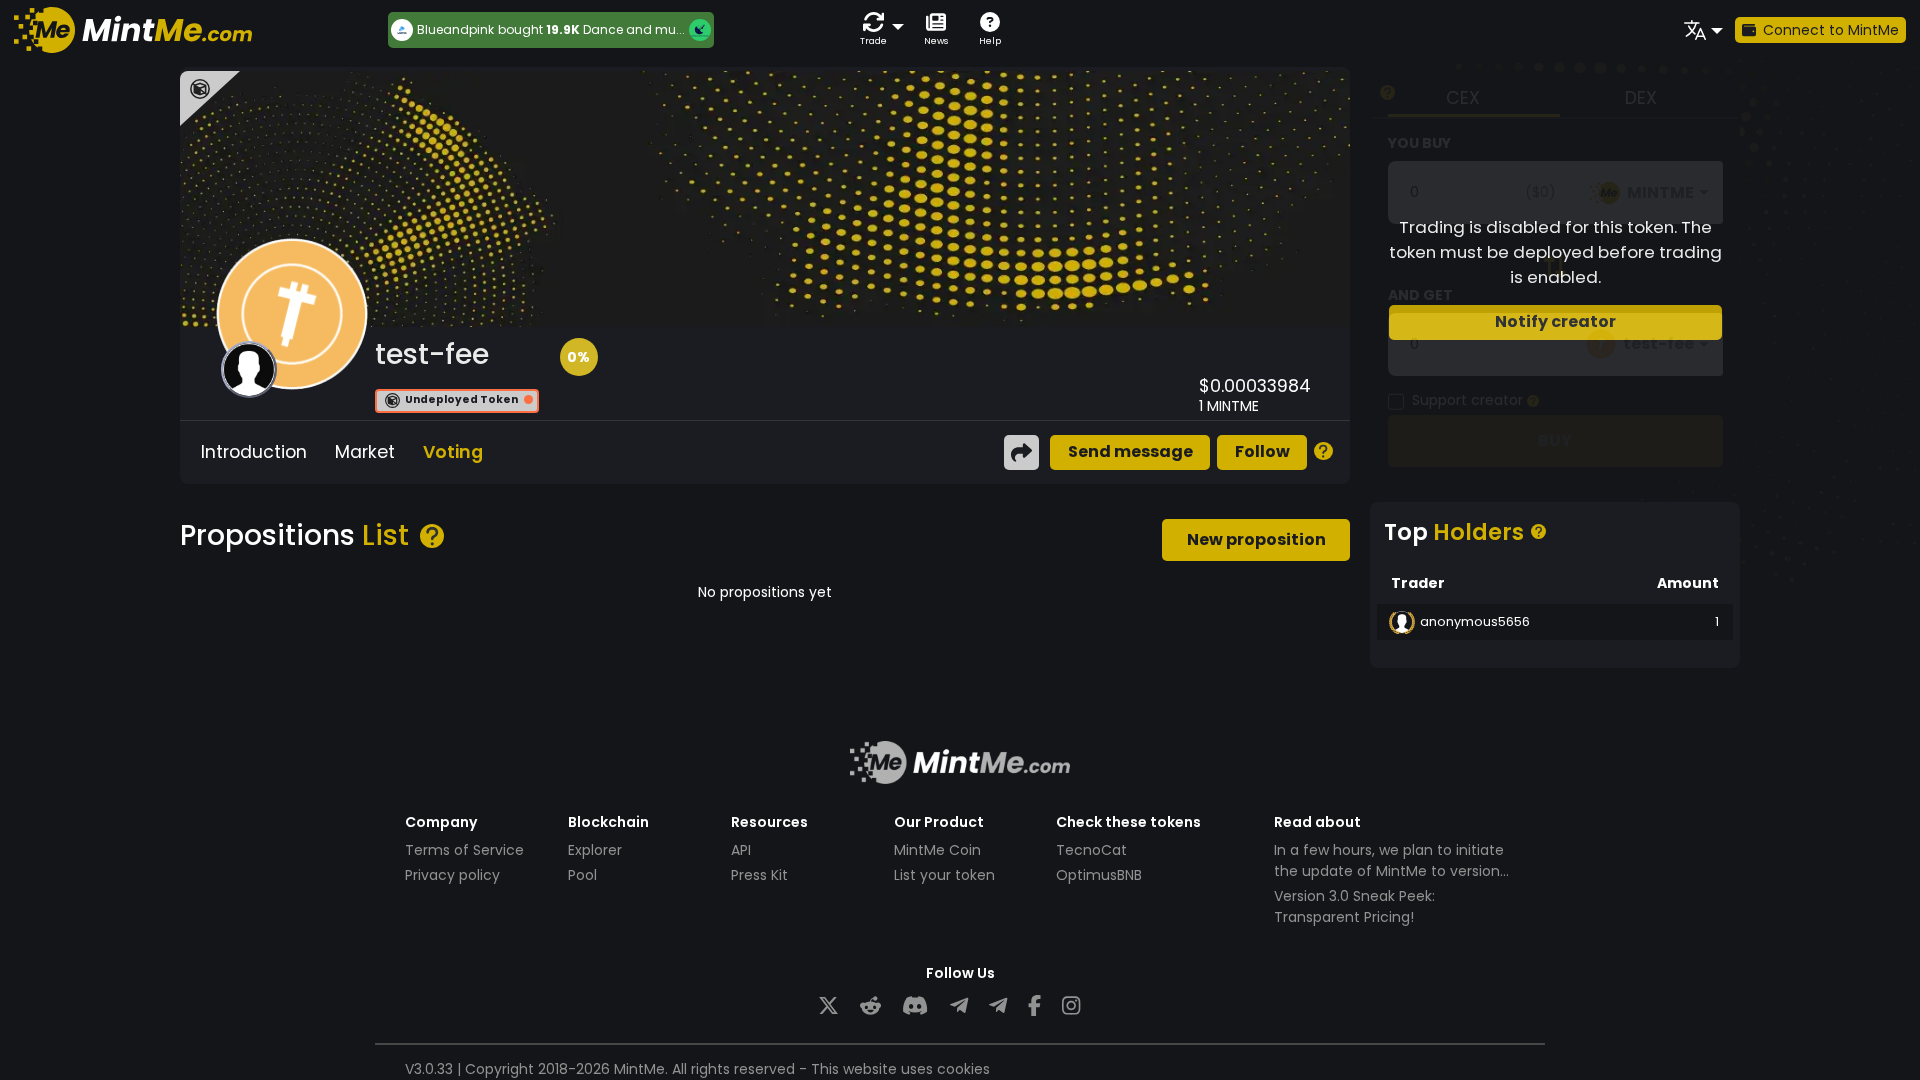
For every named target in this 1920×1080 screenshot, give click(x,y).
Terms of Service (464, 850)
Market (365, 452)
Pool (582, 875)
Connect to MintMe (1831, 30)
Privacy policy (452, 875)
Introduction (254, 452)
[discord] (915, 1006)
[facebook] (1034, 1006)
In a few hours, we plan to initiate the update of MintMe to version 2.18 (1389, 871)
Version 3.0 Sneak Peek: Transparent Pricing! (1354, 906)
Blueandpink (455, 30)
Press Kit (759, 875)
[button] (878, 29)
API (741, 850)
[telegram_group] (959, 1006)
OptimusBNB (1099, 875)
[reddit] (870, 1006)
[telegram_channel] (998, 1006)
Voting (453, 452)
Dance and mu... (634, 29)
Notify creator (1555, 321)
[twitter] (828, 1006)
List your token (944, 875)
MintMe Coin (937, 850)
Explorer (595, 850)
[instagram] (1071, 1006)
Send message (1130, 451)
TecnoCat (1091, 850)
